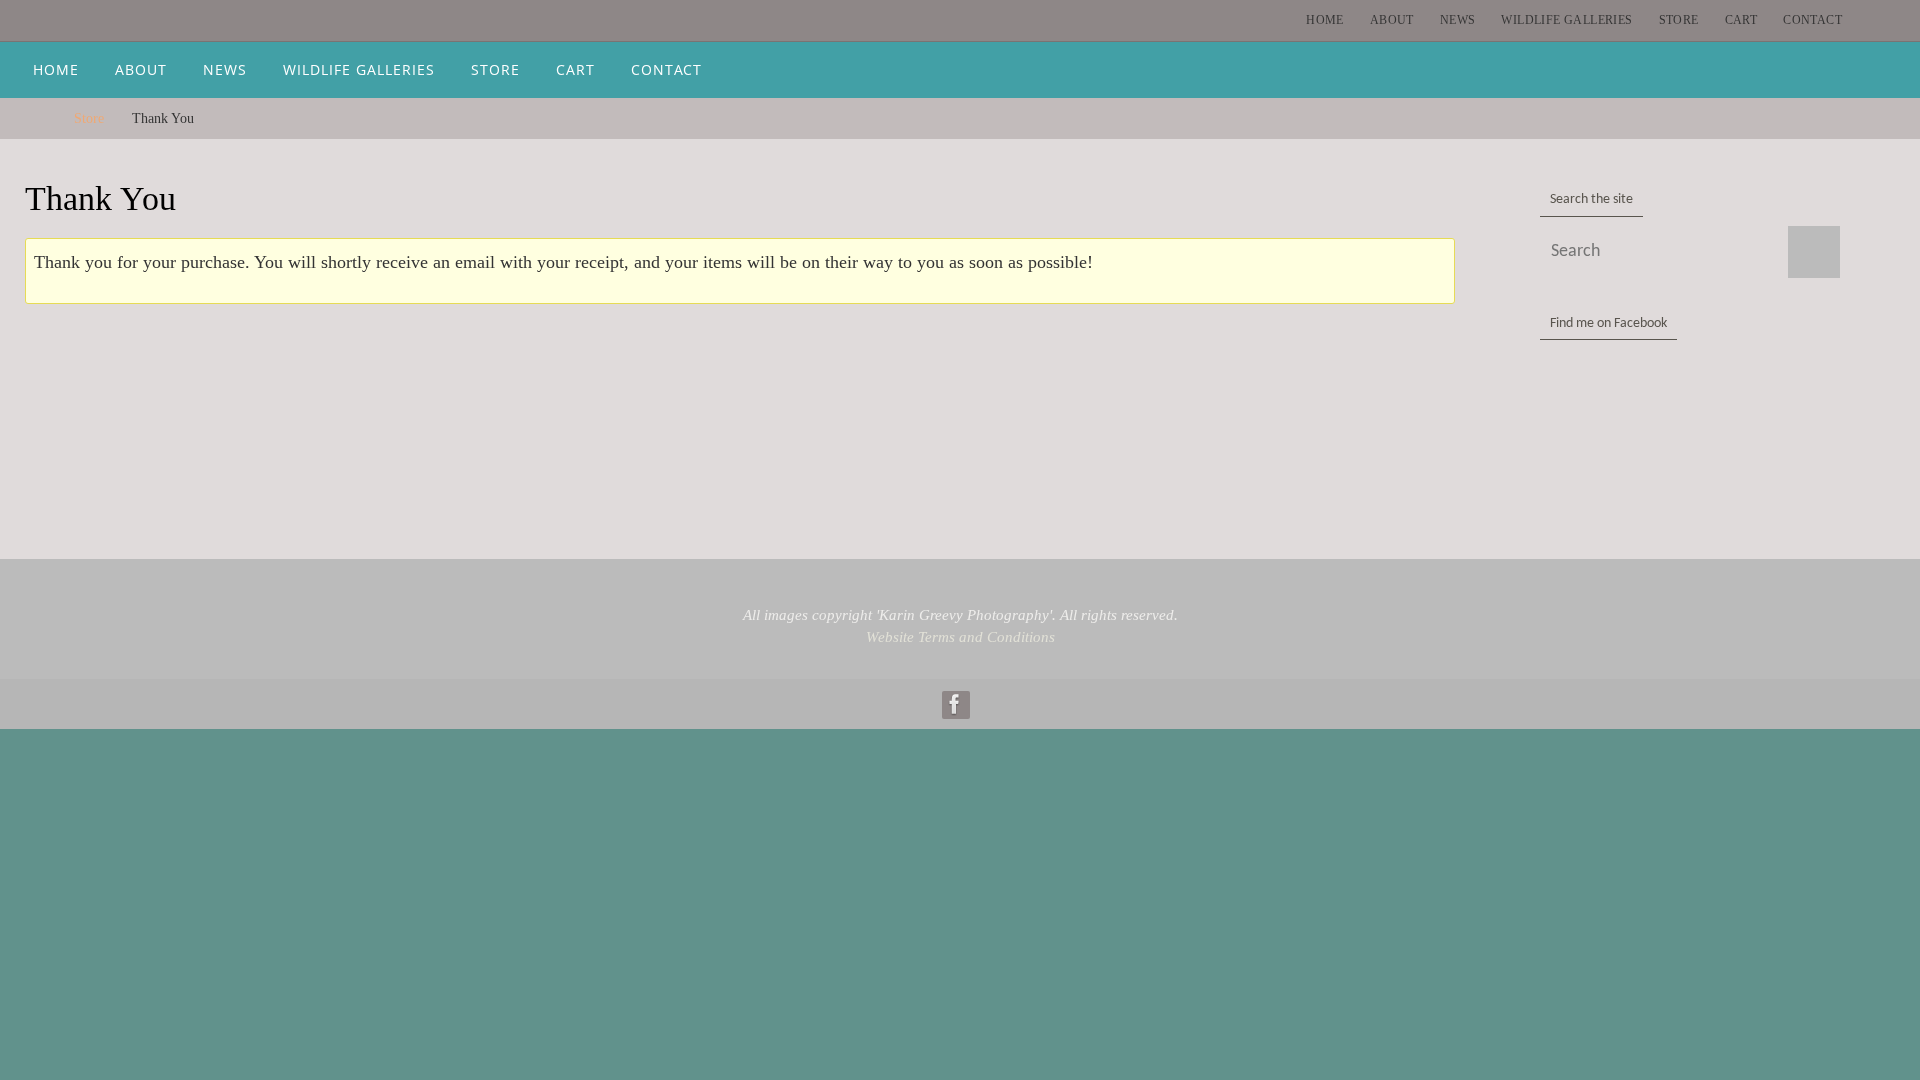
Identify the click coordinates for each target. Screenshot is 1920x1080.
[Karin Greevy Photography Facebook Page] (955, 704)
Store (1679, 20)
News (1458, 20)
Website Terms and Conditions (960, 637)
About (1392, 20)
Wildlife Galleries (1566, 20)
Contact (1812, 20)
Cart (1741, 20)
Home (1325, 20)
